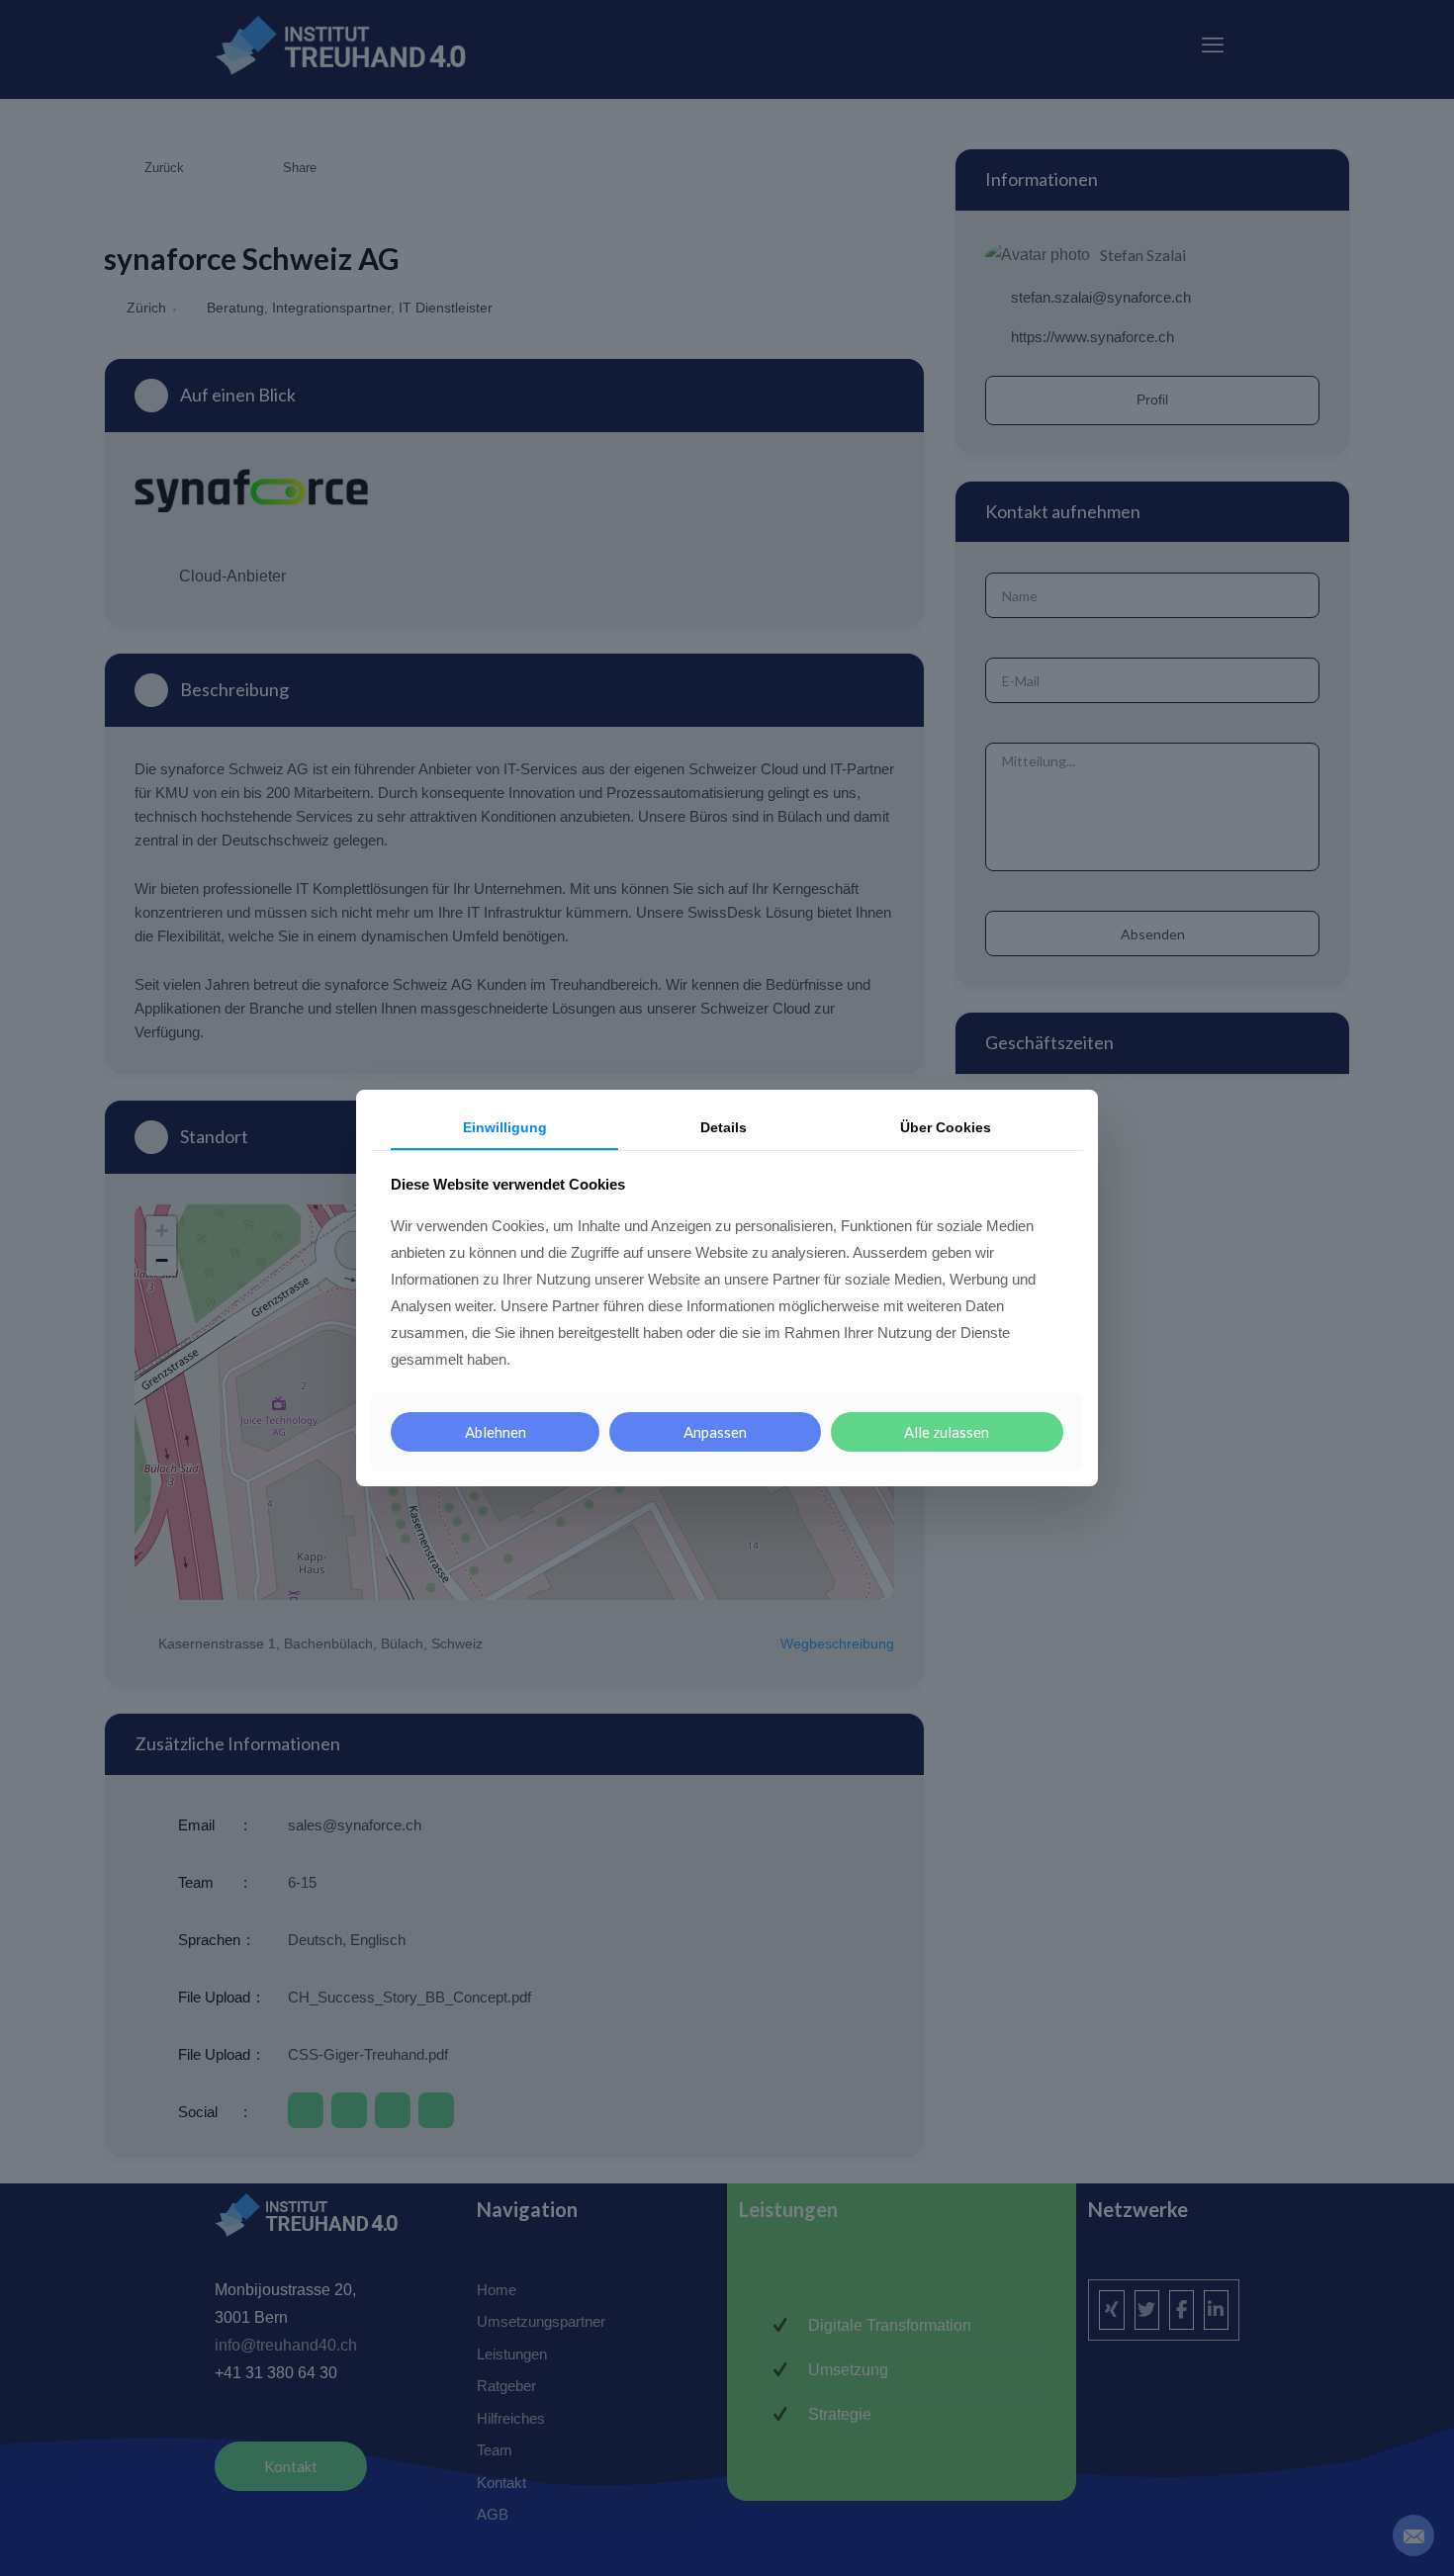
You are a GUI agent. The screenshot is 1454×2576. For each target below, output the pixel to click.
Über (946, 1127)
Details (724, 1127)
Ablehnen (496, 1432)
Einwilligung (505, 1127)
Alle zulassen (947, 1432)
